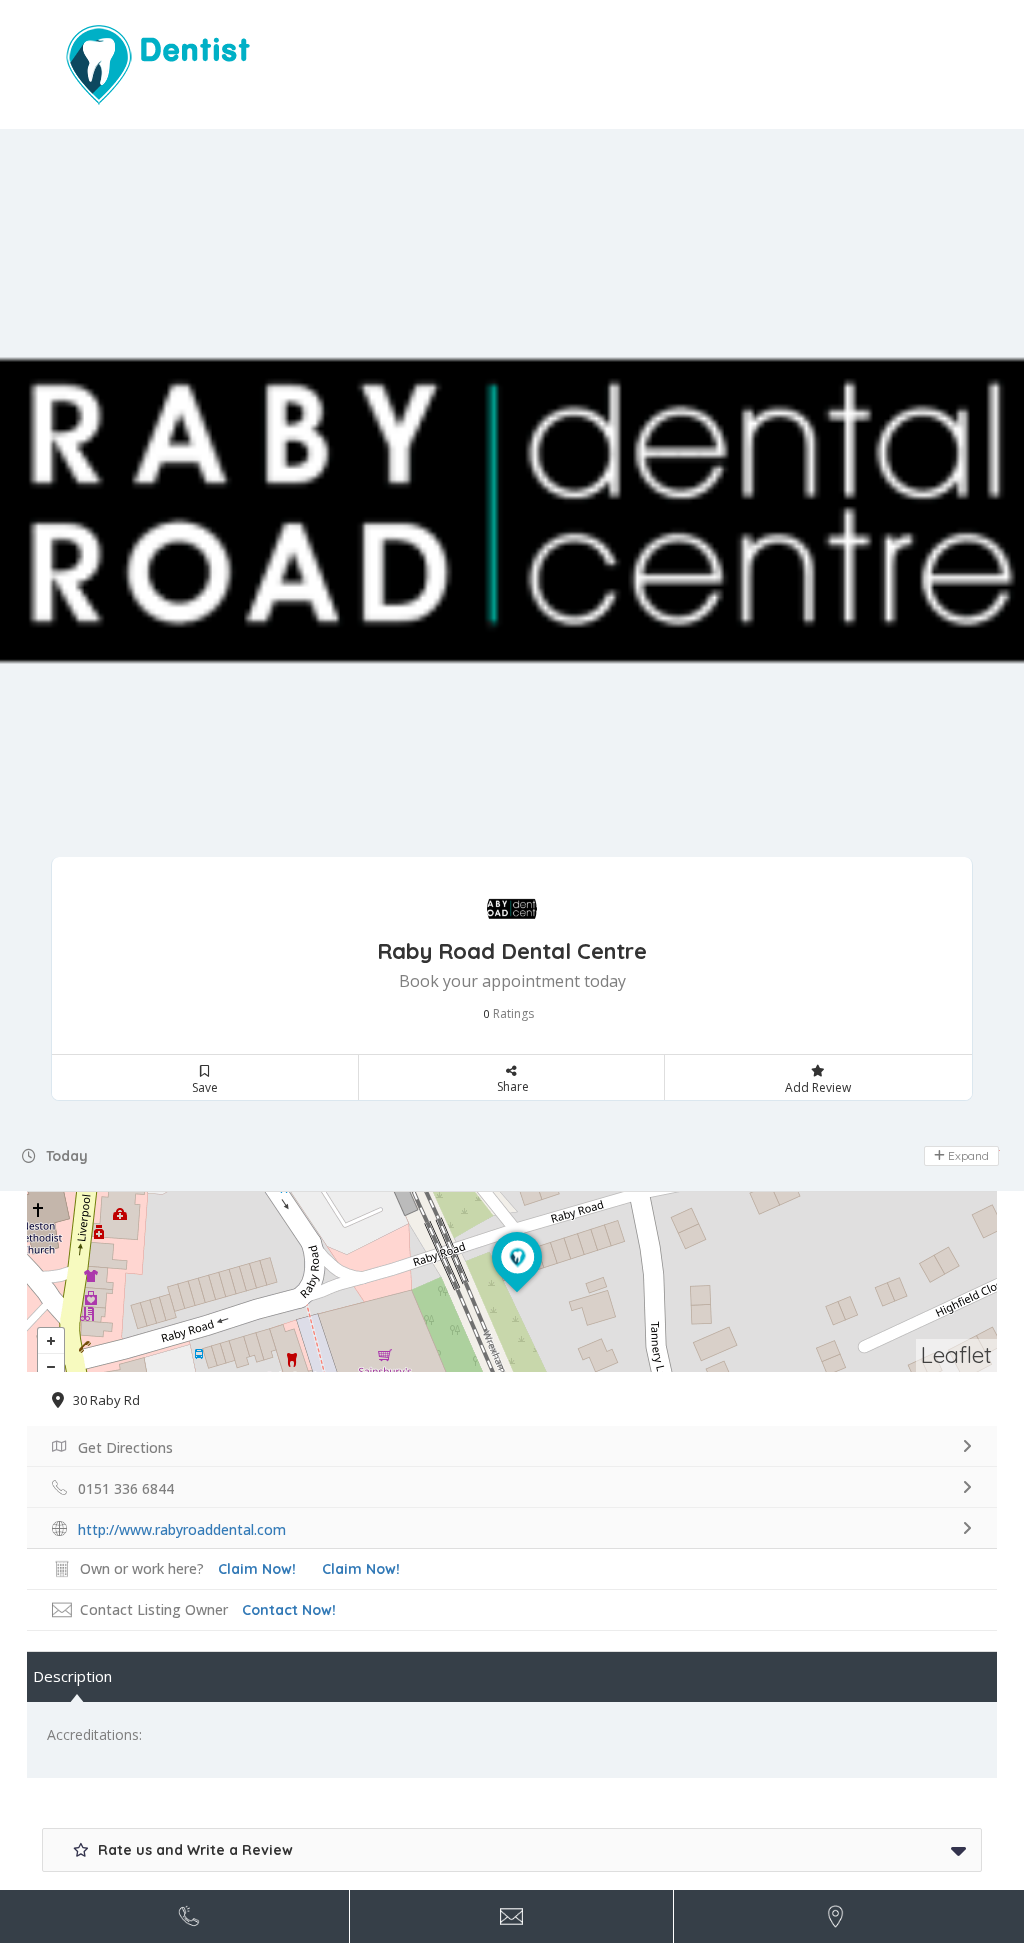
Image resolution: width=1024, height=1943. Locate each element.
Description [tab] (72, 1676)
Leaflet (956, 1354)
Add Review (818, 1087)
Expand (967, 1155)
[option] (512, 513)
